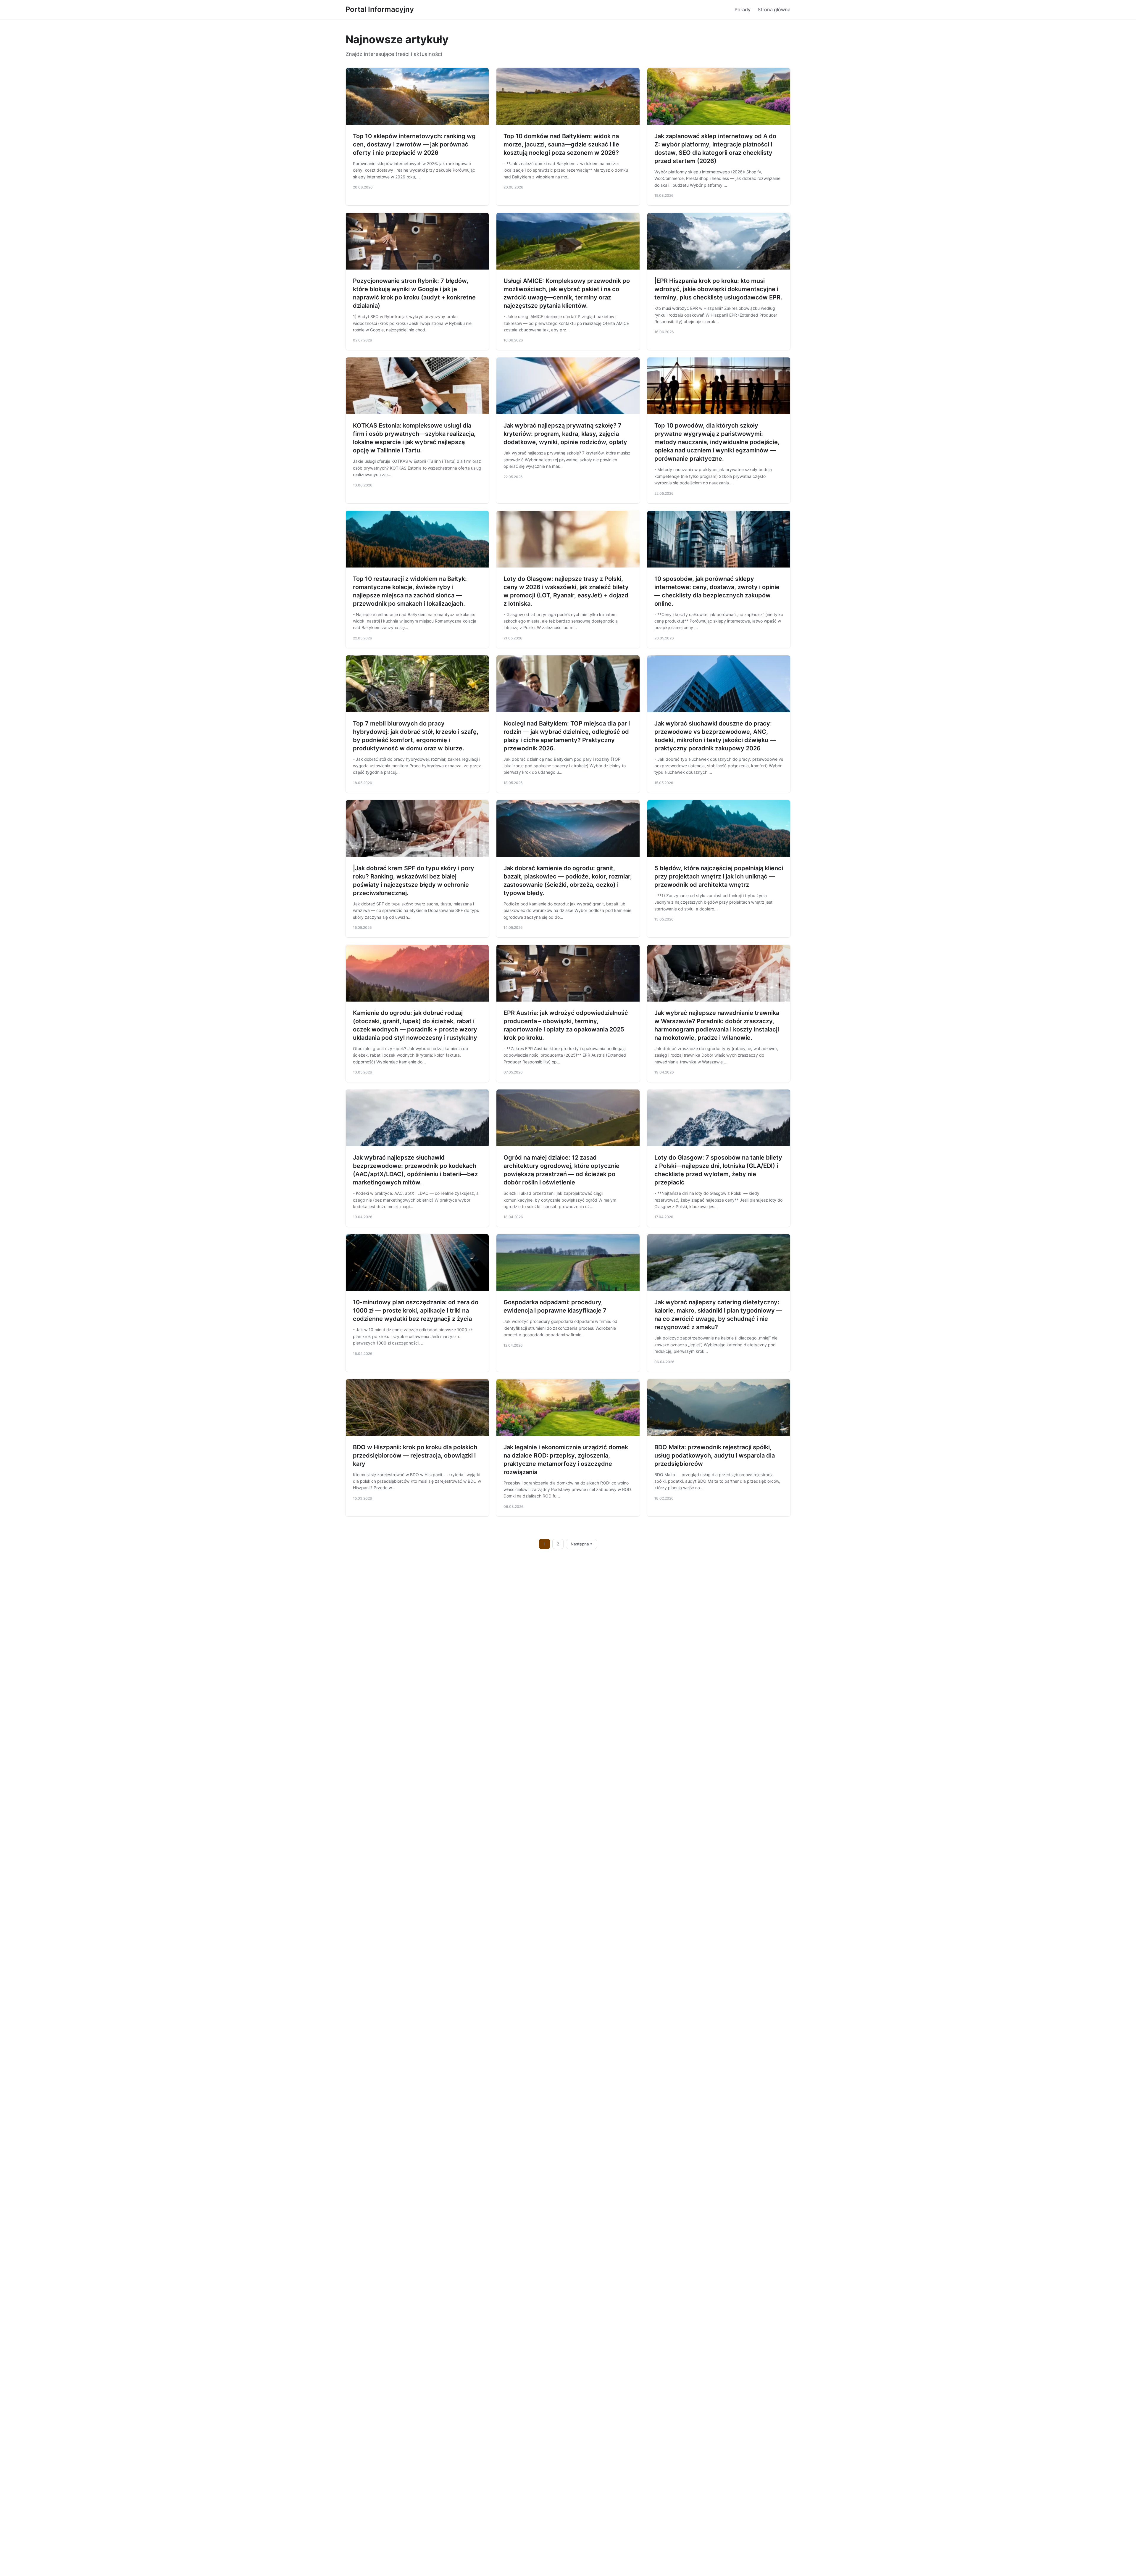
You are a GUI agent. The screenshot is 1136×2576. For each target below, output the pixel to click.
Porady (743, 9)
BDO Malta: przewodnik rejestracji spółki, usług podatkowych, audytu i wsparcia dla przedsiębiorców (715, 1455)
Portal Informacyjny (380, 9)
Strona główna (774, 9)
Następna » (582, 1544)
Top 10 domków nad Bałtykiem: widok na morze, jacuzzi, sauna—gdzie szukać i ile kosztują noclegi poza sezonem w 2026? (561, 144)
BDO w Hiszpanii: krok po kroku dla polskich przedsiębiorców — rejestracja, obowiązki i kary (415, 1455)
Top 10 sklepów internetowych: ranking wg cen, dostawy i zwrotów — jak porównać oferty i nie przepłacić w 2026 (414, 144)
